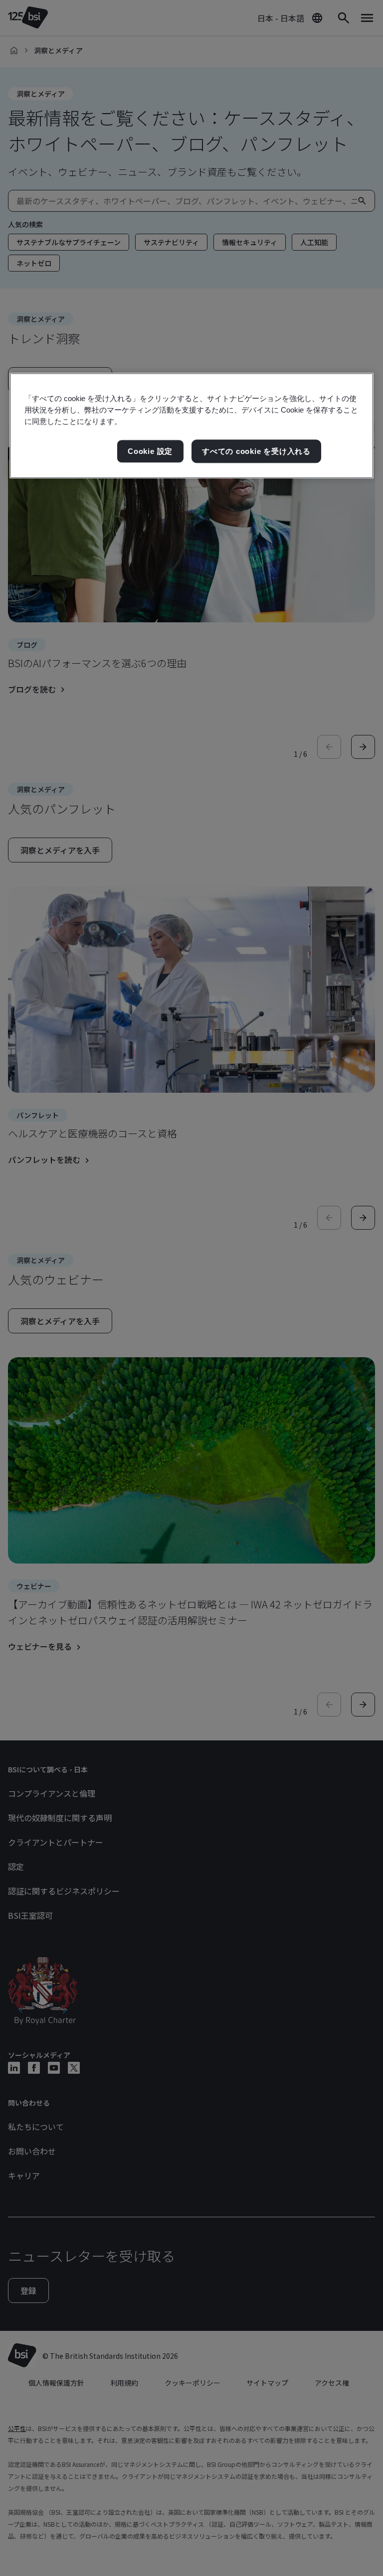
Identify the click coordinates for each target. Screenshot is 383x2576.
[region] (191, 426)
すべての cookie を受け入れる (256, 451)
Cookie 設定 (150, 451)
